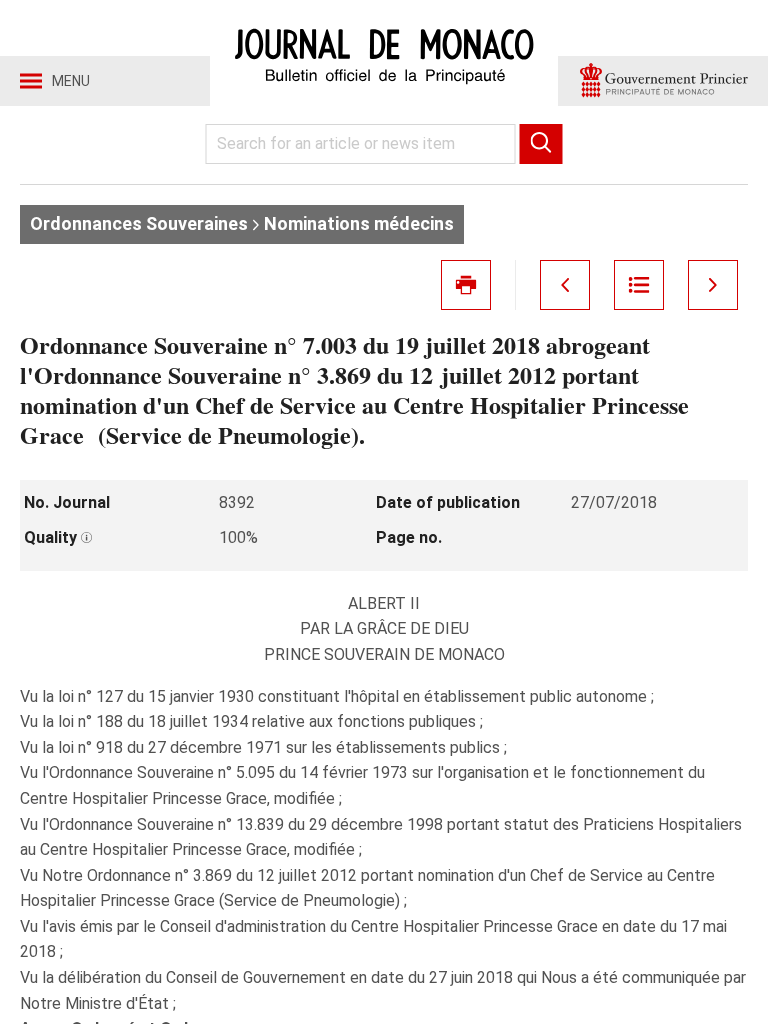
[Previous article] (565, 285)
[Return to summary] (639, 285)
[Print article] (466, 285)
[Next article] (713, 285)
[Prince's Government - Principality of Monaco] (663, 81)
